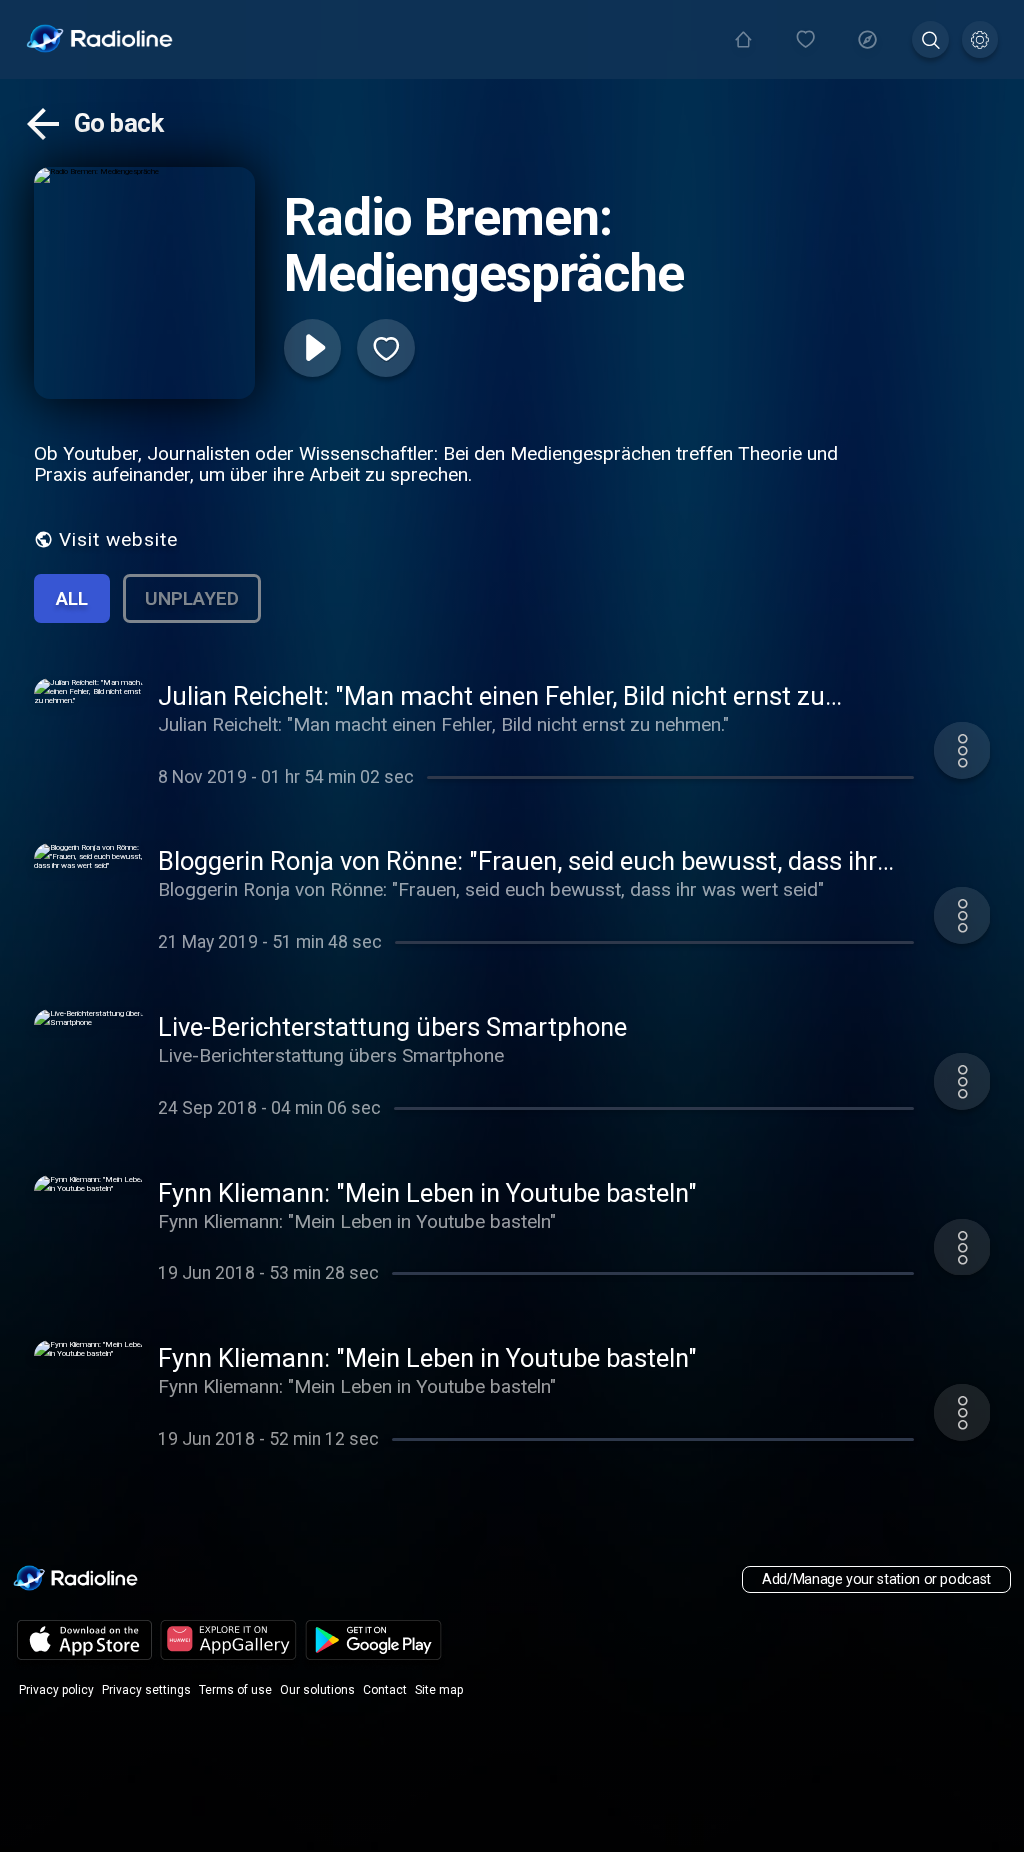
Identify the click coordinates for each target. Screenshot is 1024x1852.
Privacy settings (146, 1690)
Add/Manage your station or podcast (876, 1579)
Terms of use (235, 1690)
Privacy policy (56, 1690)
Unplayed (192, 598)
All (72, 598)
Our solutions (317, 1690)
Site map (439, 1690)
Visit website (118, 539)
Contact (385, 1690)
